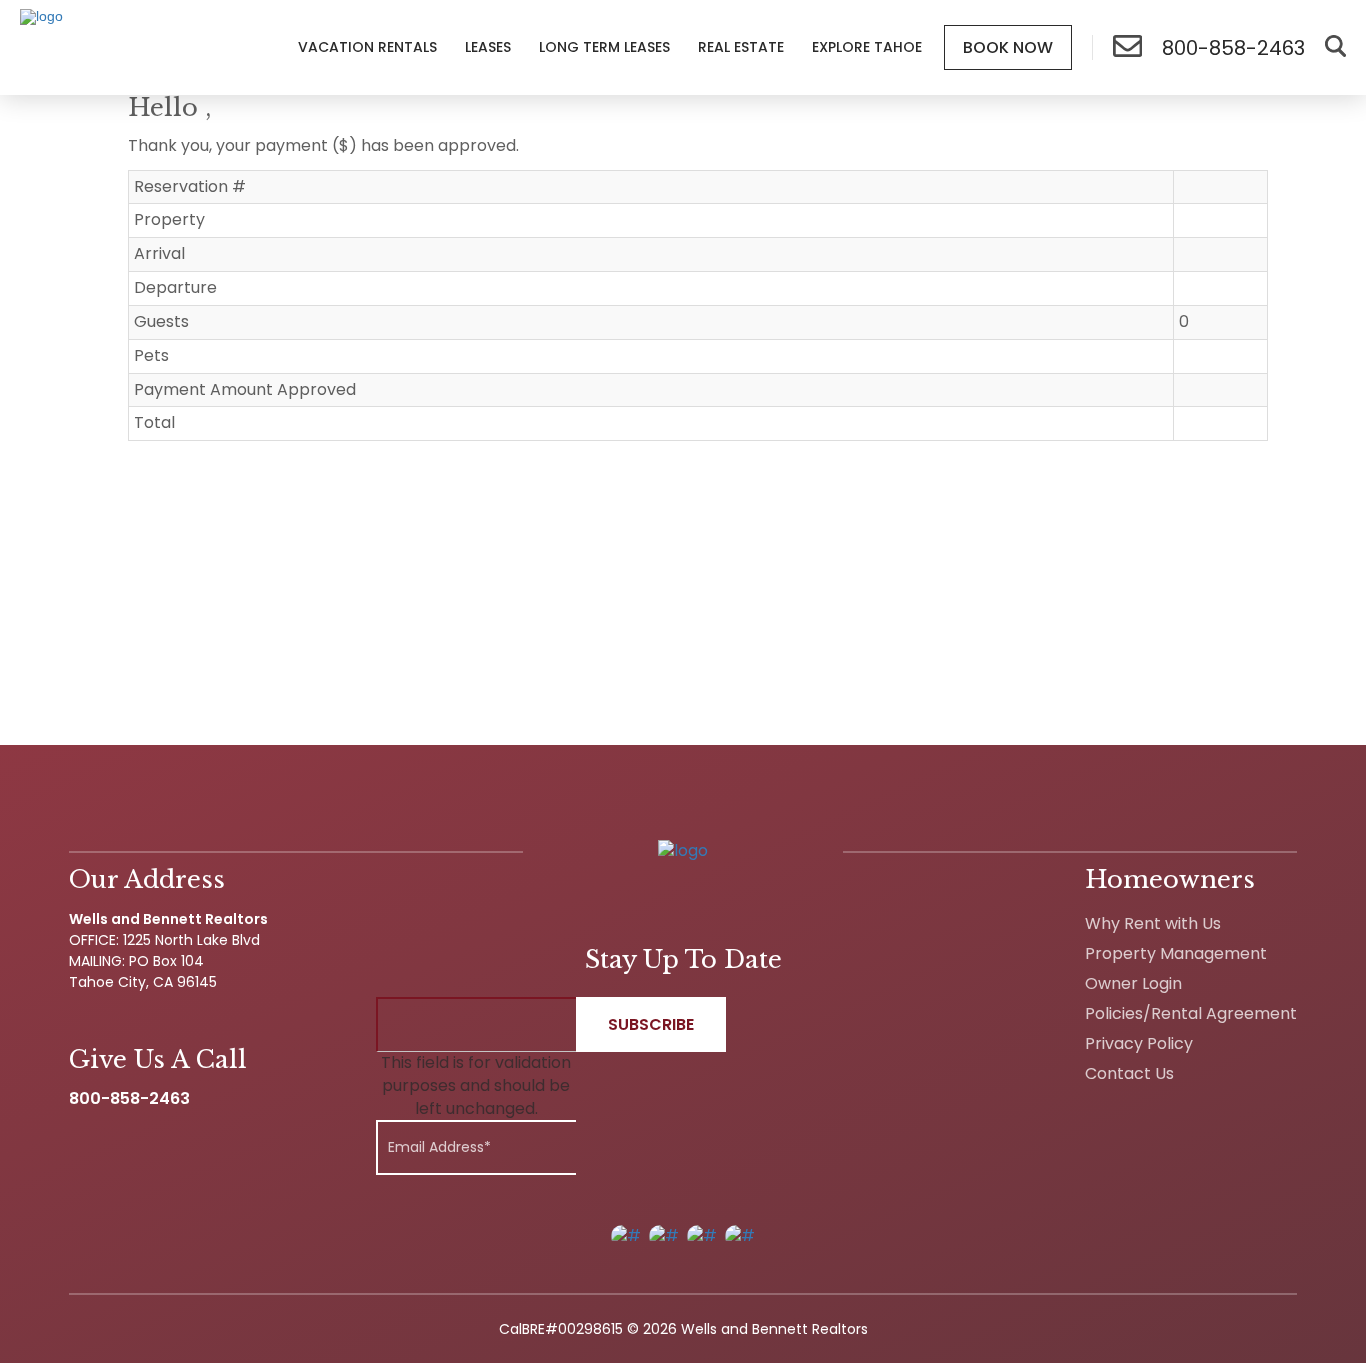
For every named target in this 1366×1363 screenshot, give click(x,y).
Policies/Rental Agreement (1191, 1013)
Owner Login (1133, 983)
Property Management (1176, 953)
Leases (488, 47)
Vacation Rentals (367, 47)
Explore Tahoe (867, 47)
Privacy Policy (1139, 1043)
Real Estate (741, 47)
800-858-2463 (129, 1098)
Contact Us (1129, 1073)
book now (1008, 47)
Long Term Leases (604, 47)
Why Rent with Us (1153, 923)
